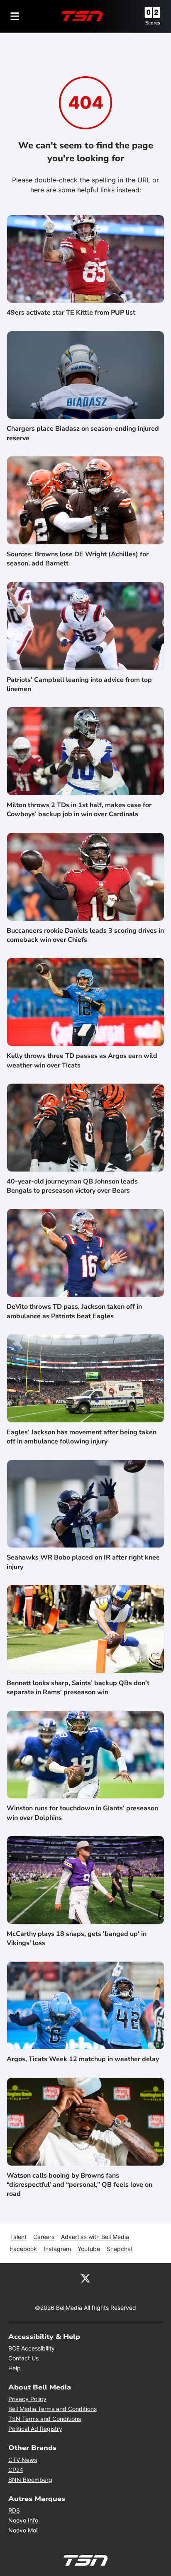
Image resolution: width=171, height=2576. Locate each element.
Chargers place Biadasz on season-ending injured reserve (83, 433)
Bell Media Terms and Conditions (53, 2409)
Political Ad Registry (35, 2429)
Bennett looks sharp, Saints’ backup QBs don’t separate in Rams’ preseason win (78, 1688)
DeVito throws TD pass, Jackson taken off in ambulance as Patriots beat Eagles (74, 1311)
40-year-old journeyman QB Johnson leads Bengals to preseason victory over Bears (72, 1186)
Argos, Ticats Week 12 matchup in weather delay (83, 2059)
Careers (44, 2237)
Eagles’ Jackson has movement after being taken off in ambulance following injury (82, 1437)
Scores (153, 23)
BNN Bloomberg (30, 2480)
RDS (14, 2510)
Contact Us (23, 2358)
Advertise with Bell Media (95, 2237)
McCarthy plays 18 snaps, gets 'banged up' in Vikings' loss (77, 1938)
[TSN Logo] (82, 16)
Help (15, 2368)
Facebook (23, 2249)
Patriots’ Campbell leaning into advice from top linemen (79, 684)
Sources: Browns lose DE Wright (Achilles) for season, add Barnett (78, 559)
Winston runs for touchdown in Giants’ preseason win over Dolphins (82, 1813)
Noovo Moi (23, 2530)
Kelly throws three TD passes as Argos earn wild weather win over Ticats (82, 1060)
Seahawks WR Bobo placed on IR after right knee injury (83, 1562)
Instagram (57, 2249)
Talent (18, 2237)
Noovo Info (23, 2520)
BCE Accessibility (32, 2348)
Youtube (89, 2249)
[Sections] (15, 16)
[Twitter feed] (85, 2278)
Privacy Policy (27, 2399)
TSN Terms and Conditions (45, 2419)
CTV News (23, 2460)
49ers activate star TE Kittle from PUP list (71, 313)
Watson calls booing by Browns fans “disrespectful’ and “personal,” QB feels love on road (79, 2185)
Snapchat (120, 2249)
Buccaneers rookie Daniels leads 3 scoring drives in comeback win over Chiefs (85, 935)
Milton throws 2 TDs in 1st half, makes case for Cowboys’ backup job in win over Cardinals (79, 810)
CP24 (16, 2470)
